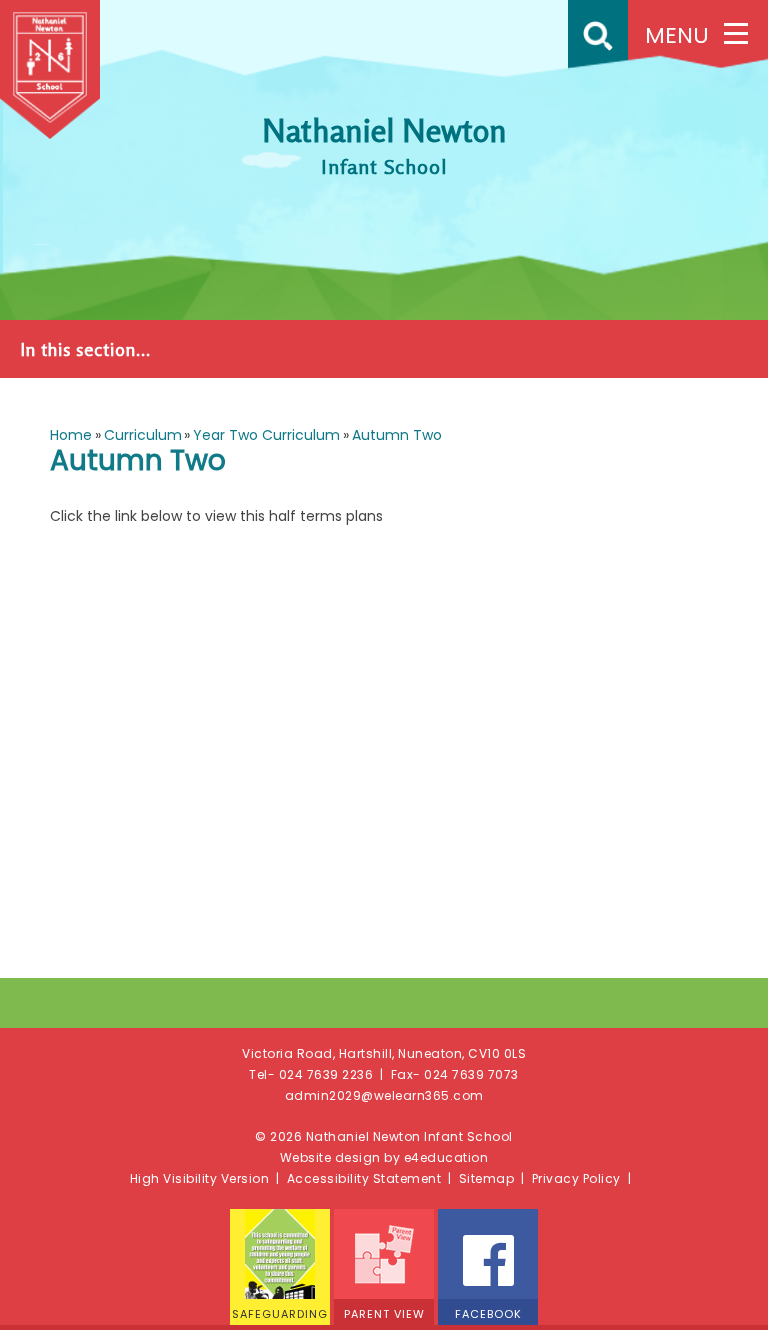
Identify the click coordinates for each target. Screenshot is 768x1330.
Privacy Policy (576, 1178)
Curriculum (143, 435)
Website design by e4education (384, 1157)
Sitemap (487, 1178)
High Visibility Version (200, 1178)
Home (71, 435)
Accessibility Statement (364, 1178)
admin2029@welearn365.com (384, 1095)
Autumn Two (397, 435)
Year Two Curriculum (266, 435)
